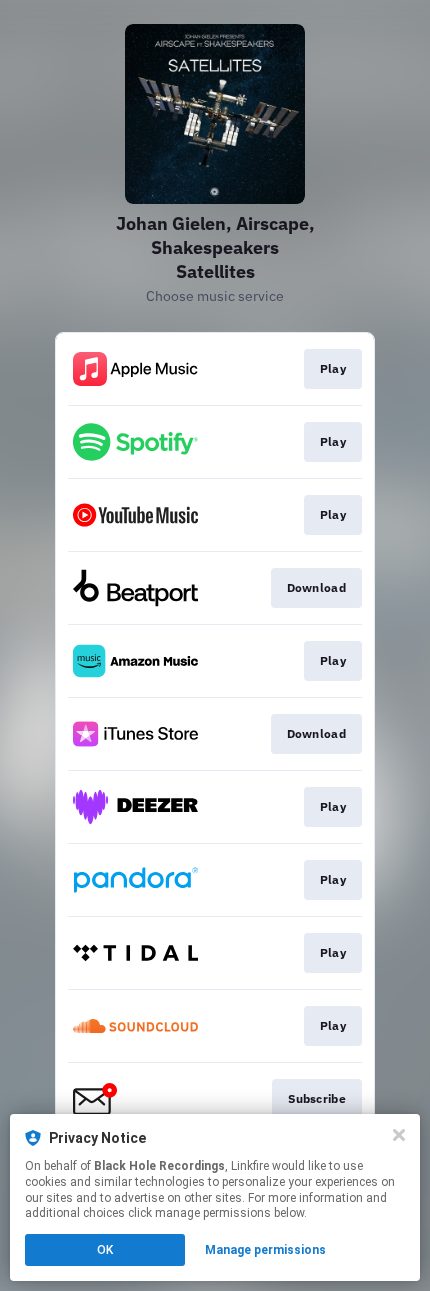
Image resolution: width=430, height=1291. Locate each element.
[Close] (399, 1135)
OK (105, 1250)
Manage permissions (265, 1250)
